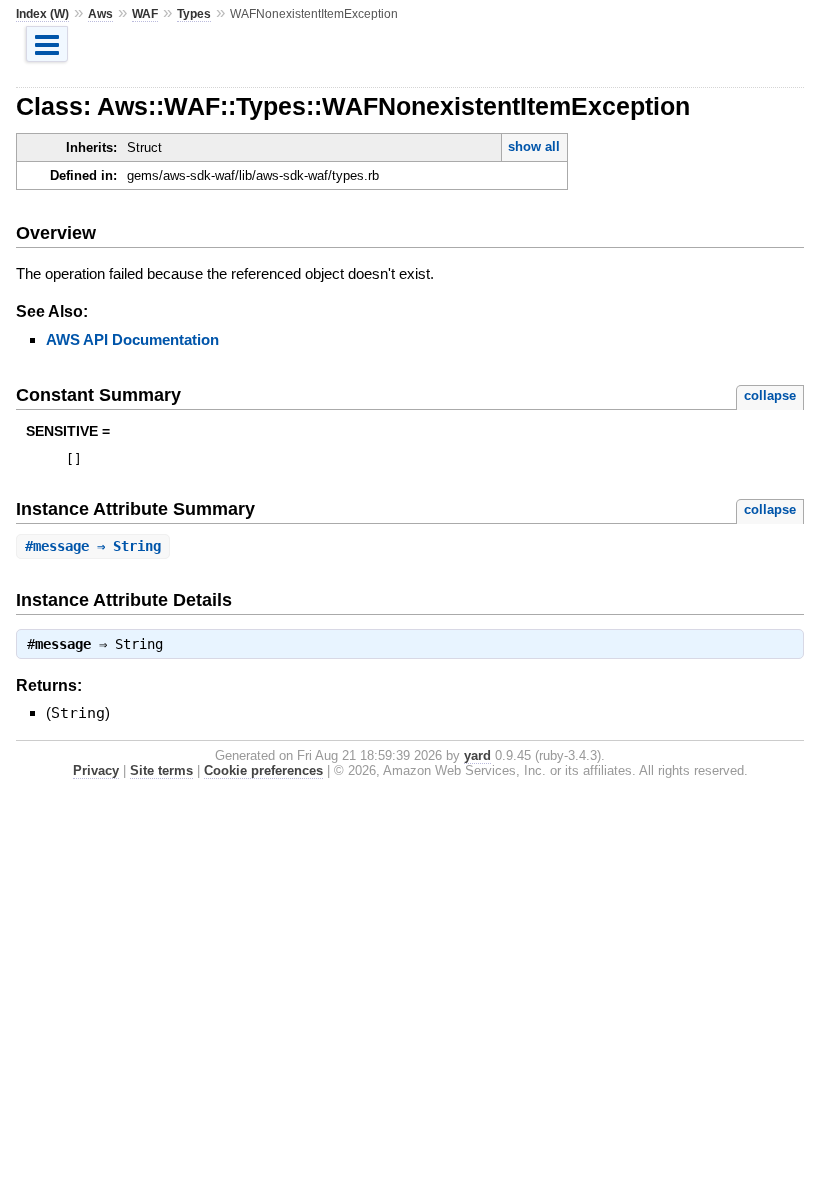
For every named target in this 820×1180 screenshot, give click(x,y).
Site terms (161, 770)
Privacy (96, 770)
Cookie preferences (263, 770)
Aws (100, 14)
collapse (770, 395)
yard (477, 755)
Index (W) (42, 14)
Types (194, 14)
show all (534, 146)
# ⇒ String (93, 546)
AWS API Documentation (132, 339)
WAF (145, 14)
